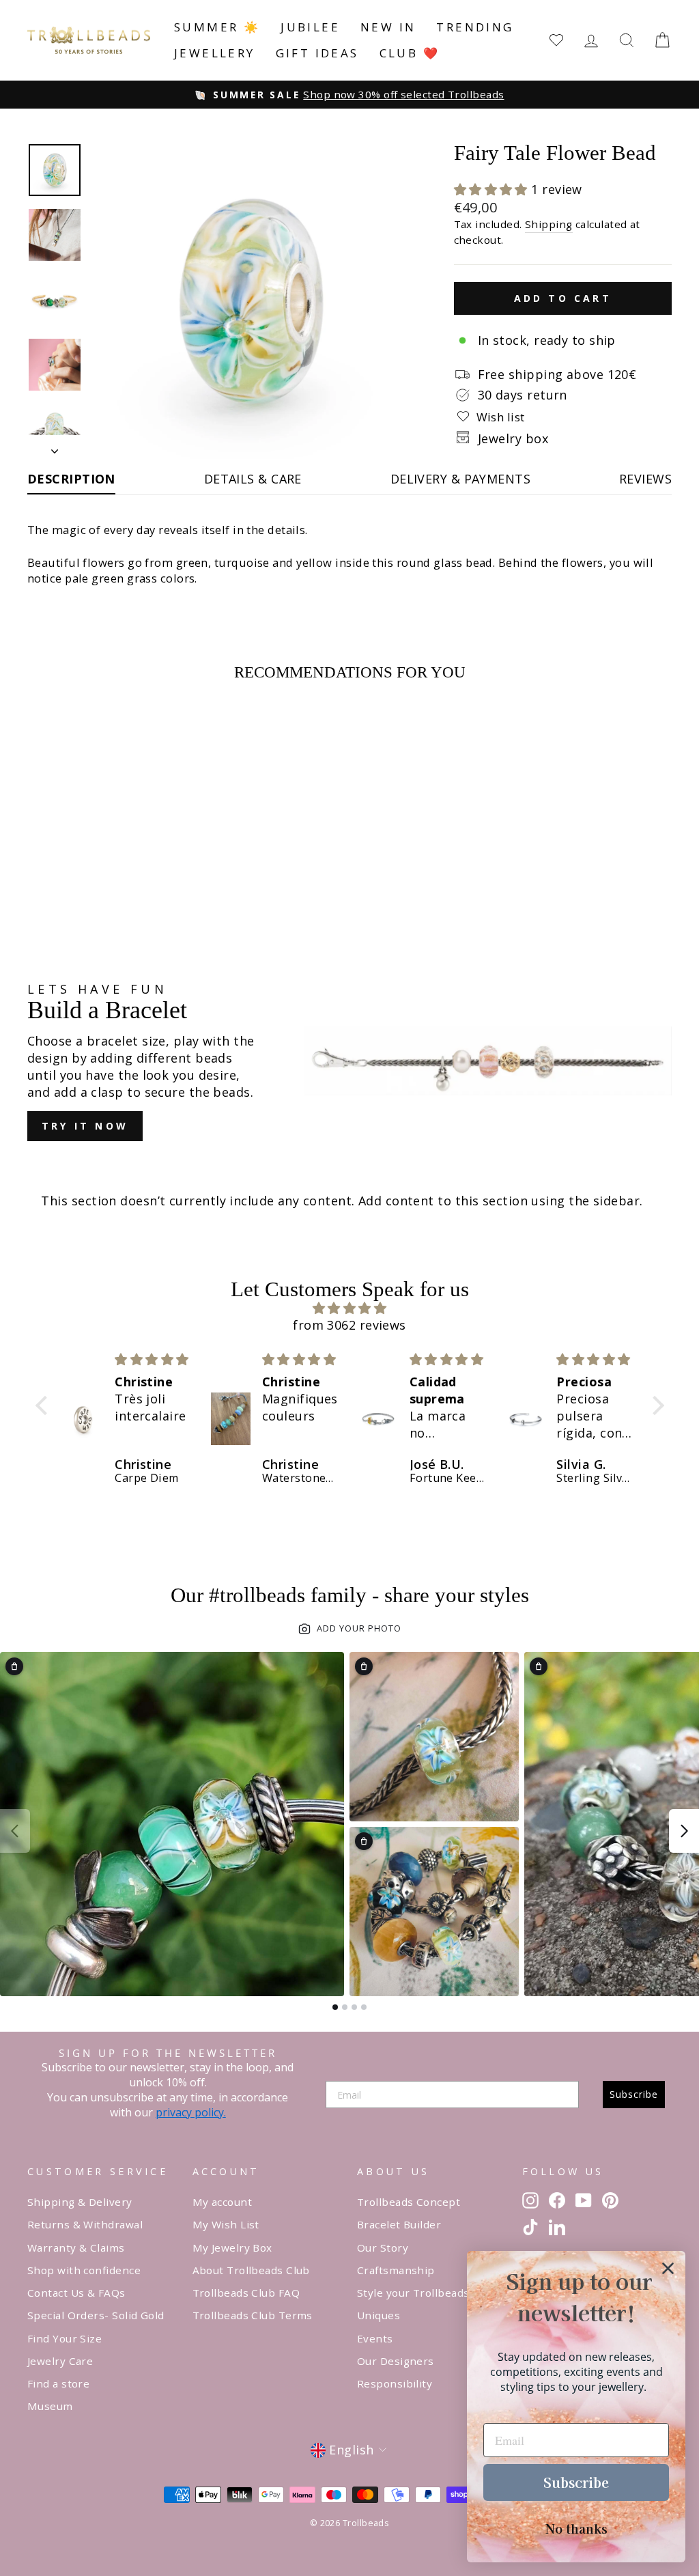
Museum (50, 2406)
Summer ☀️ (217, 27)
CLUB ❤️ (410, 53)
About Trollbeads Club (251, 2270)
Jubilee (310, 27)
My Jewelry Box (232, 2248)
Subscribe (634, 2094)
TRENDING (475, 27)
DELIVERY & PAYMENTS (461, 479)
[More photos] (684, 1831)
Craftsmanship (396, 2270)
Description (71, 479)
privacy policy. (191, 2112)
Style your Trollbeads (413, 2293)
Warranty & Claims (76, 2248)
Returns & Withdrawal (85, 2224)
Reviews (645, 479)
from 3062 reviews (349, 1325)
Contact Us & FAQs (76, 2293)
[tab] (335, 2007)
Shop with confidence (84, 2270)
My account (223, 2202)
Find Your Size (65, 2338)
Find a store (58, 2383)
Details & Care (253, 479)
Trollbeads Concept (409, 2202)
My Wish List (226, 2224)
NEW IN (388, 27)
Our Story (383, 2248)
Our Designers (396, 2361)
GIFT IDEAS (317, 53)
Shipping (549, 224)
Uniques (379, 2315)
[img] (350, 1308)
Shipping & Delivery (80, 2202)
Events (375, 2338)
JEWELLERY (215, 53)
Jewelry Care (60, 2361)
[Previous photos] (15, 1831)
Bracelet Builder (399, 2224)
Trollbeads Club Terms (253, 2315)
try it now (85, 1126)
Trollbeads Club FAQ (246, 2293)
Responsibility (395, 2383)
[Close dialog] (668, 2268)
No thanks (576, 2528)
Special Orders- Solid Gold (96, 2315)
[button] (493, 189)
